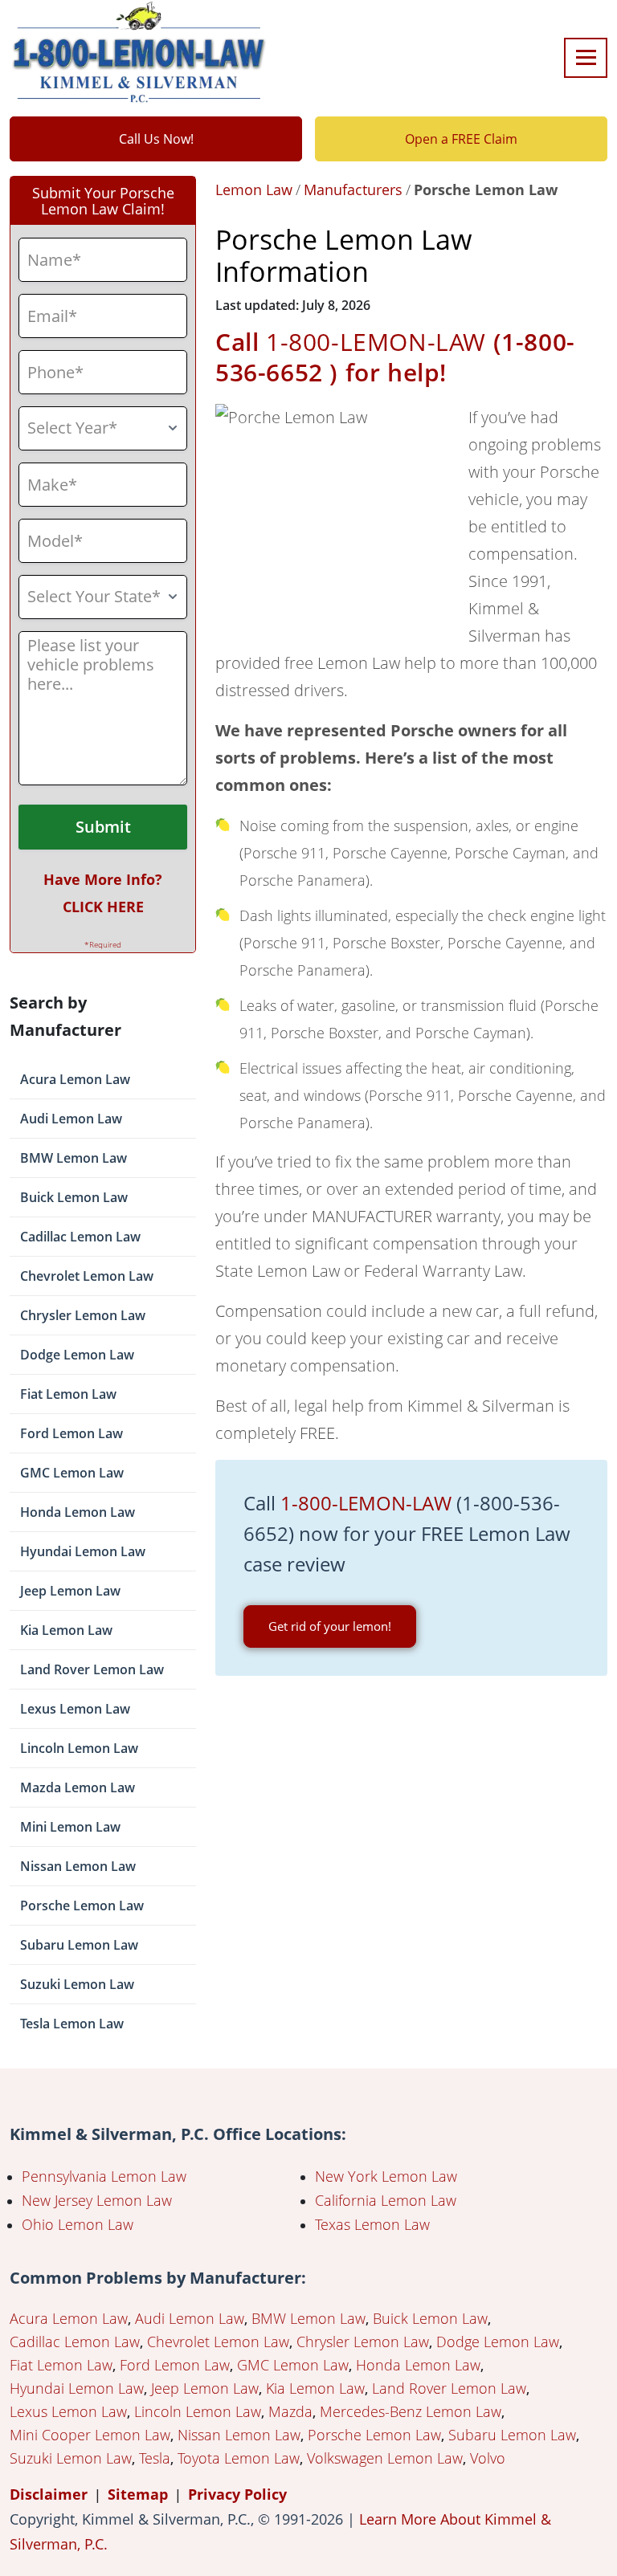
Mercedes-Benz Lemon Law (411, 2411)
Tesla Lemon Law (72, 2024)
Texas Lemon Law (372, 2224)
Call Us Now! (156, 139)
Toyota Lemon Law (239, 2458)
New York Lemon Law (386, 2176)
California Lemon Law (386, 2200)
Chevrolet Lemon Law (87, 1276)
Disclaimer (49, 2494)
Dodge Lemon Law (77, 1355)
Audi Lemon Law (71, 1119)
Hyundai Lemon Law (83, 1551)
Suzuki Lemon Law (77, 1984)
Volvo (488, 2458)
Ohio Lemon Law (78, 2224)
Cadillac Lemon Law (80, 1237)
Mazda (290, 2411)
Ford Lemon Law (72, 1433)
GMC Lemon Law (72, 1473)
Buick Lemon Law (74, 1197)
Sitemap (138, 2494)
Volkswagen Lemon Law (385, 2458)
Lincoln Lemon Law (79, 1748)
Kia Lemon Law (66, 1630)
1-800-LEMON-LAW (376, 342)
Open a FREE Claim (461, 139)
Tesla (155, 2458)
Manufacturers (353, 190)
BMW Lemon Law (74, 1158)
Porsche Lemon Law (82, 1906)
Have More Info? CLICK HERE (103, 893)
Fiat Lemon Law (68, 1394)
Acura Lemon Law (75, 1079)
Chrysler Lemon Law (83, 1315)
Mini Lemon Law (70, 1827)
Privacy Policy (237, 2494)
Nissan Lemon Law (78, 1866)
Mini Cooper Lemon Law (90, 2435)
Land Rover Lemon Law (92, 1669)
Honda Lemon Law (78, 1512)
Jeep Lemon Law (70, 1591)
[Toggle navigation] (586, 58)
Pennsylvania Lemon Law (104, 2176)
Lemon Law (254, 190)
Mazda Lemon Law (78, 1787)
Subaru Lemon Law (79, 1945)
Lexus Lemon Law (75, 1709)
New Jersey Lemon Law (97, 2200)
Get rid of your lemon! (330, 1626)
